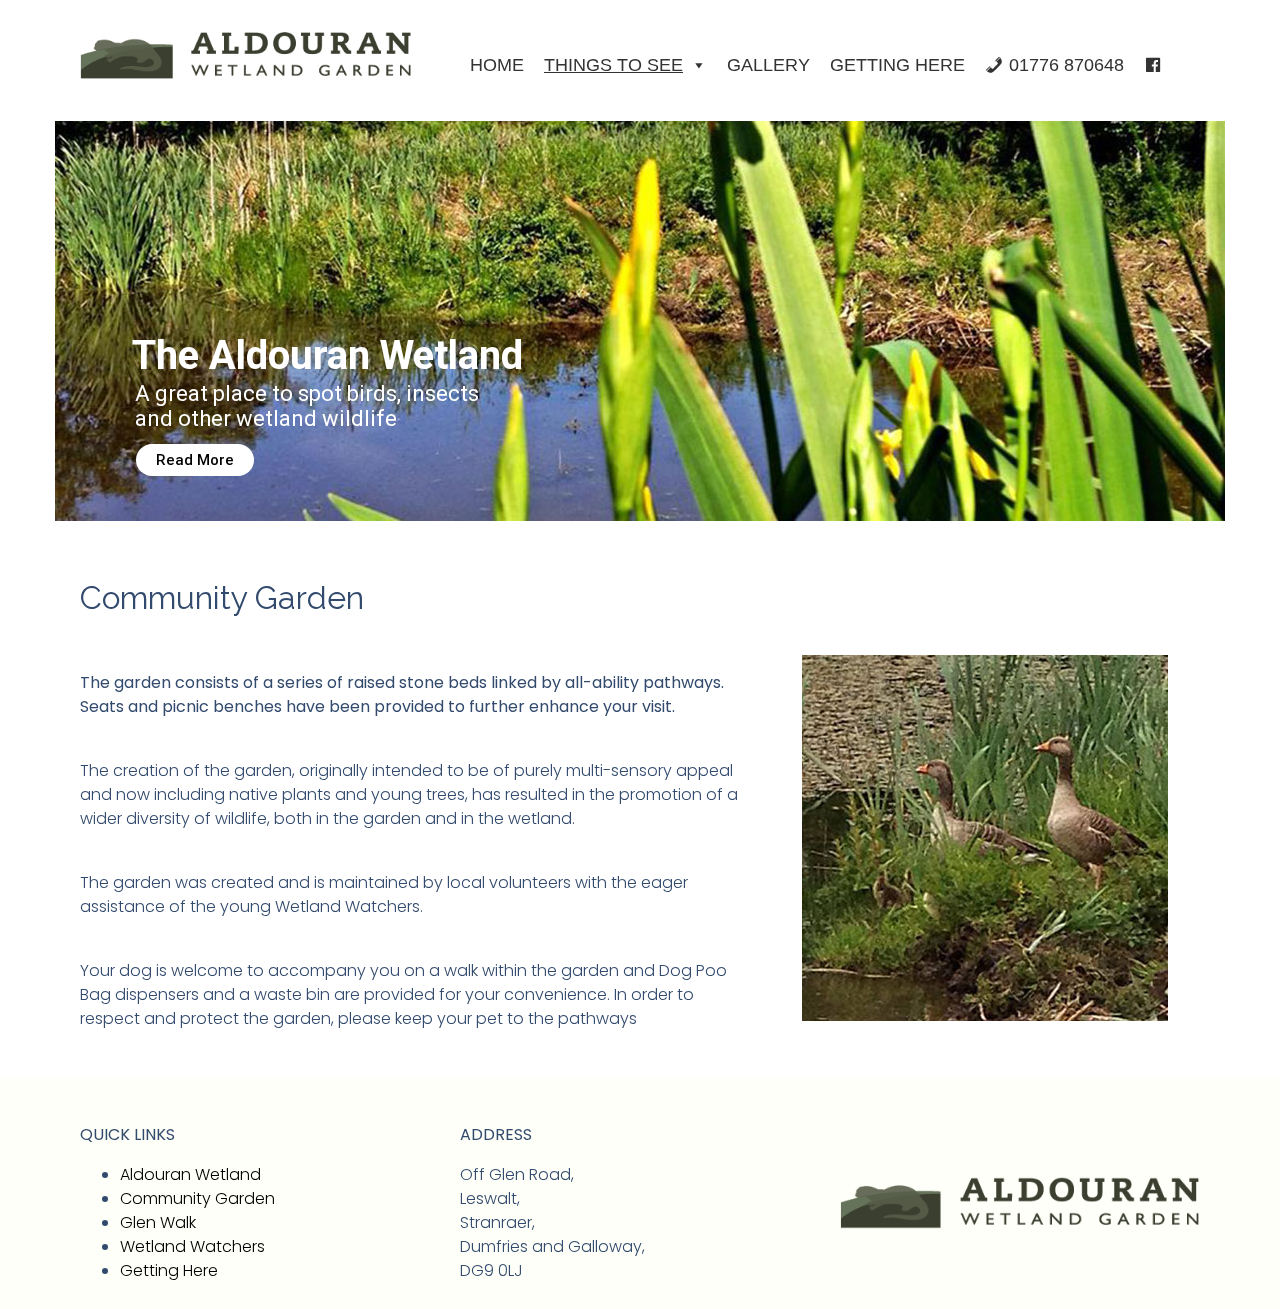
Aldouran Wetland (190, 1174)
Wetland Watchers (192, 1246)
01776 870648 (1066, 65)
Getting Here (897, 65)
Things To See (613, 65)
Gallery (768, 65)
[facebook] (1153, 65)
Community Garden (197, 1198)
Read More (195, 460)
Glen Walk (158, 1222)
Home (497, 65)
